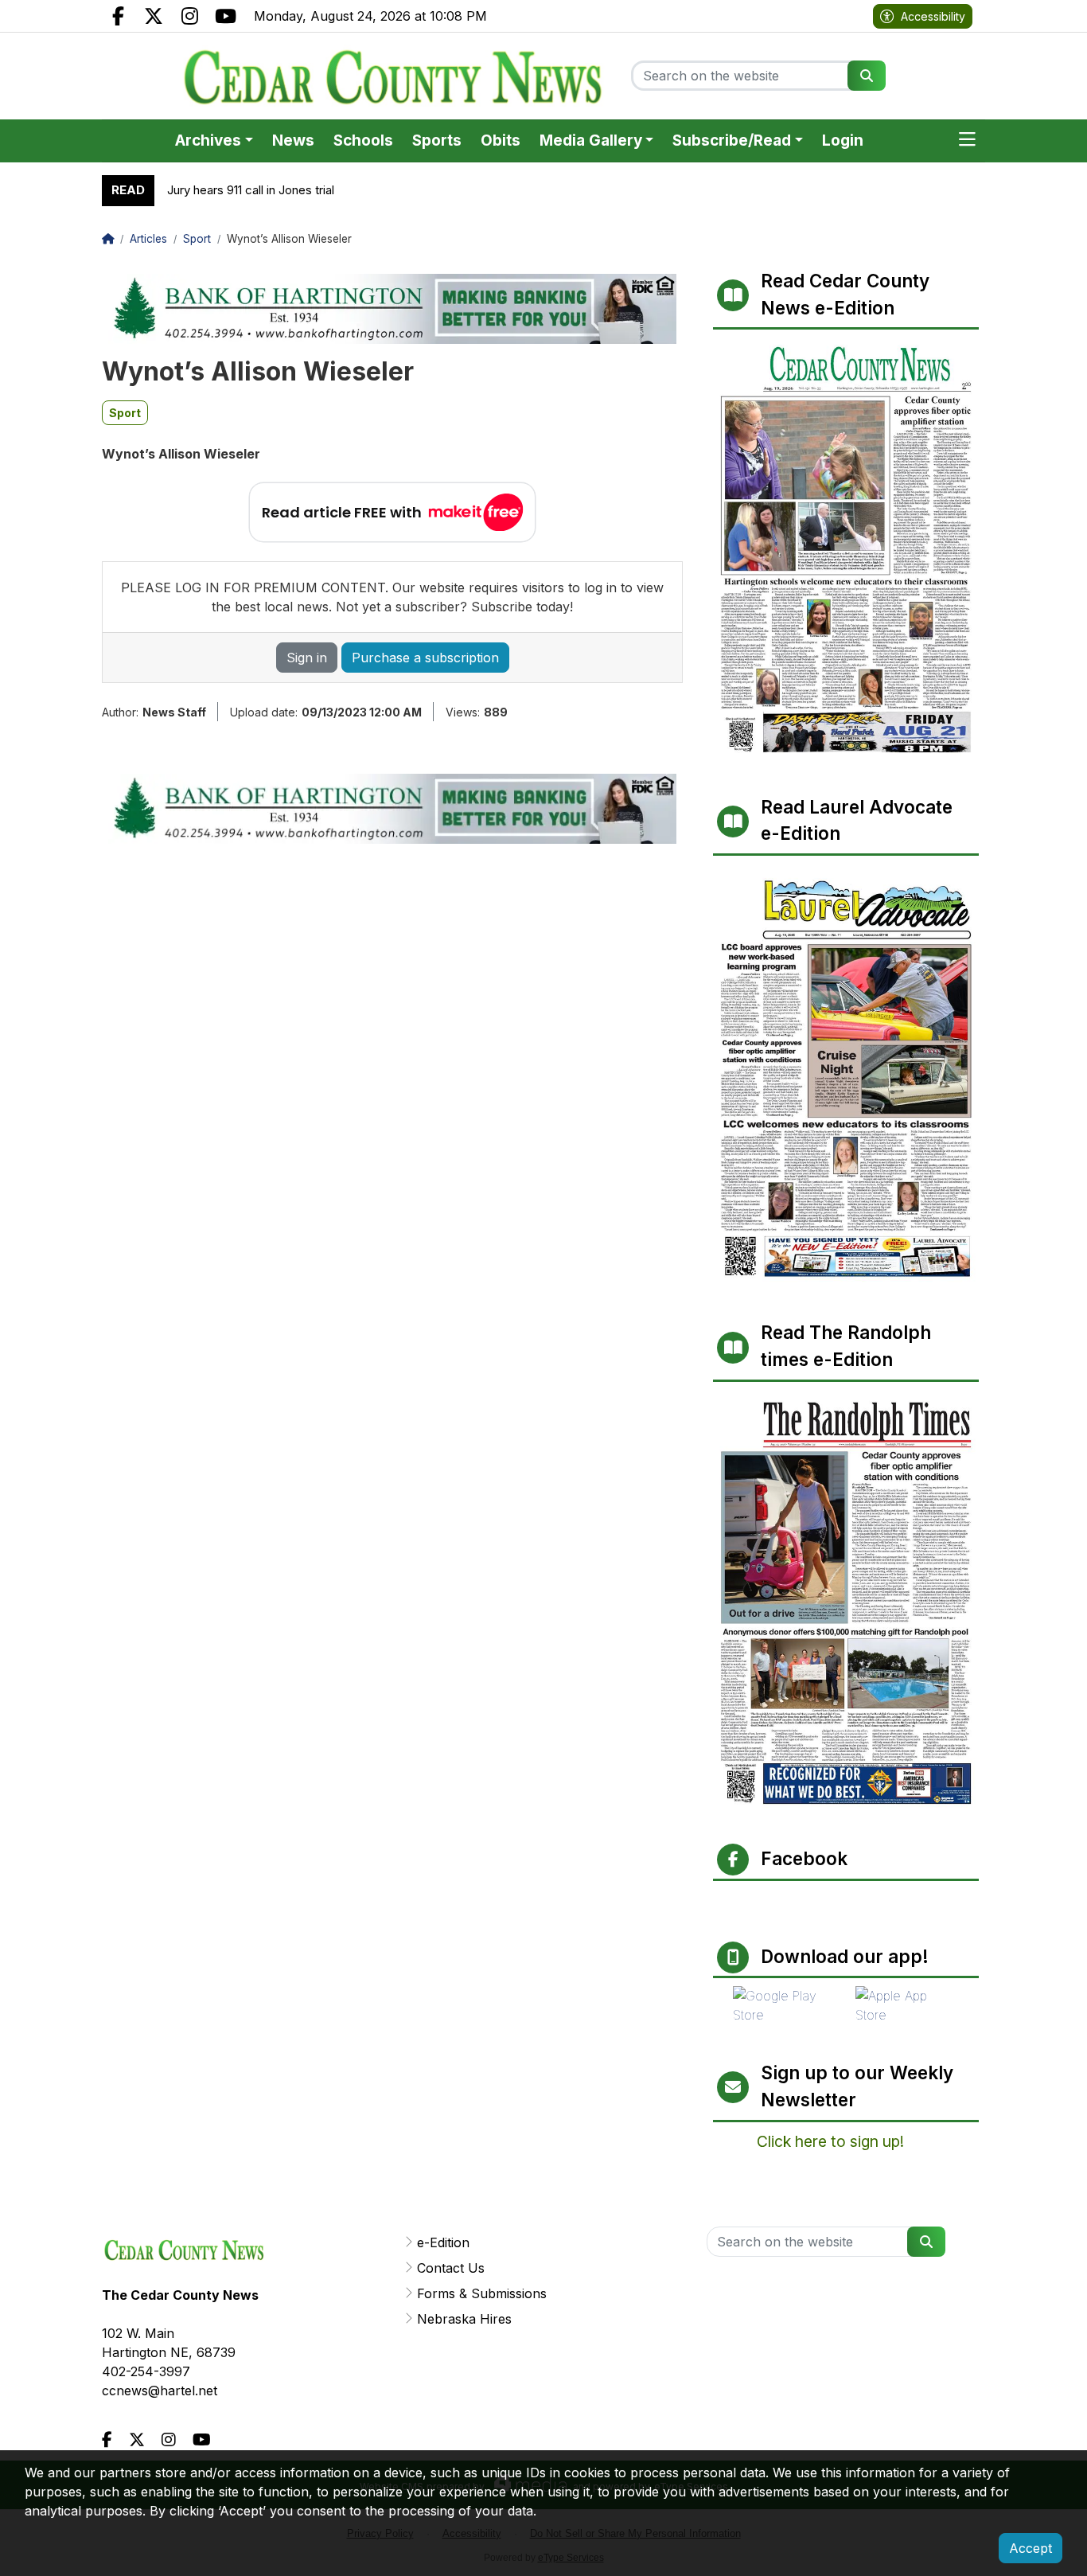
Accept (1031, 2548)
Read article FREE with (342, 512)
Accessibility (933, 16)
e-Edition (443, 2242)
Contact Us (451, 2268)
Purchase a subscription (425, 658)
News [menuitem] (293, 141)
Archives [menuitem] (208, 141)
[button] (967, 141)
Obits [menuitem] (501, 141)
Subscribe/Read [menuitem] (732, 141)
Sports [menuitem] (437, 141)
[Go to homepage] (392, 76)
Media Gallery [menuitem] (591, 141)
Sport (125, 413)
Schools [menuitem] (363, 141)
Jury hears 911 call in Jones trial (251, 190)
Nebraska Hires (464, 2319)
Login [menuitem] (843, 141)
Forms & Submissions (482, 2293)
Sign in (307, 658)
